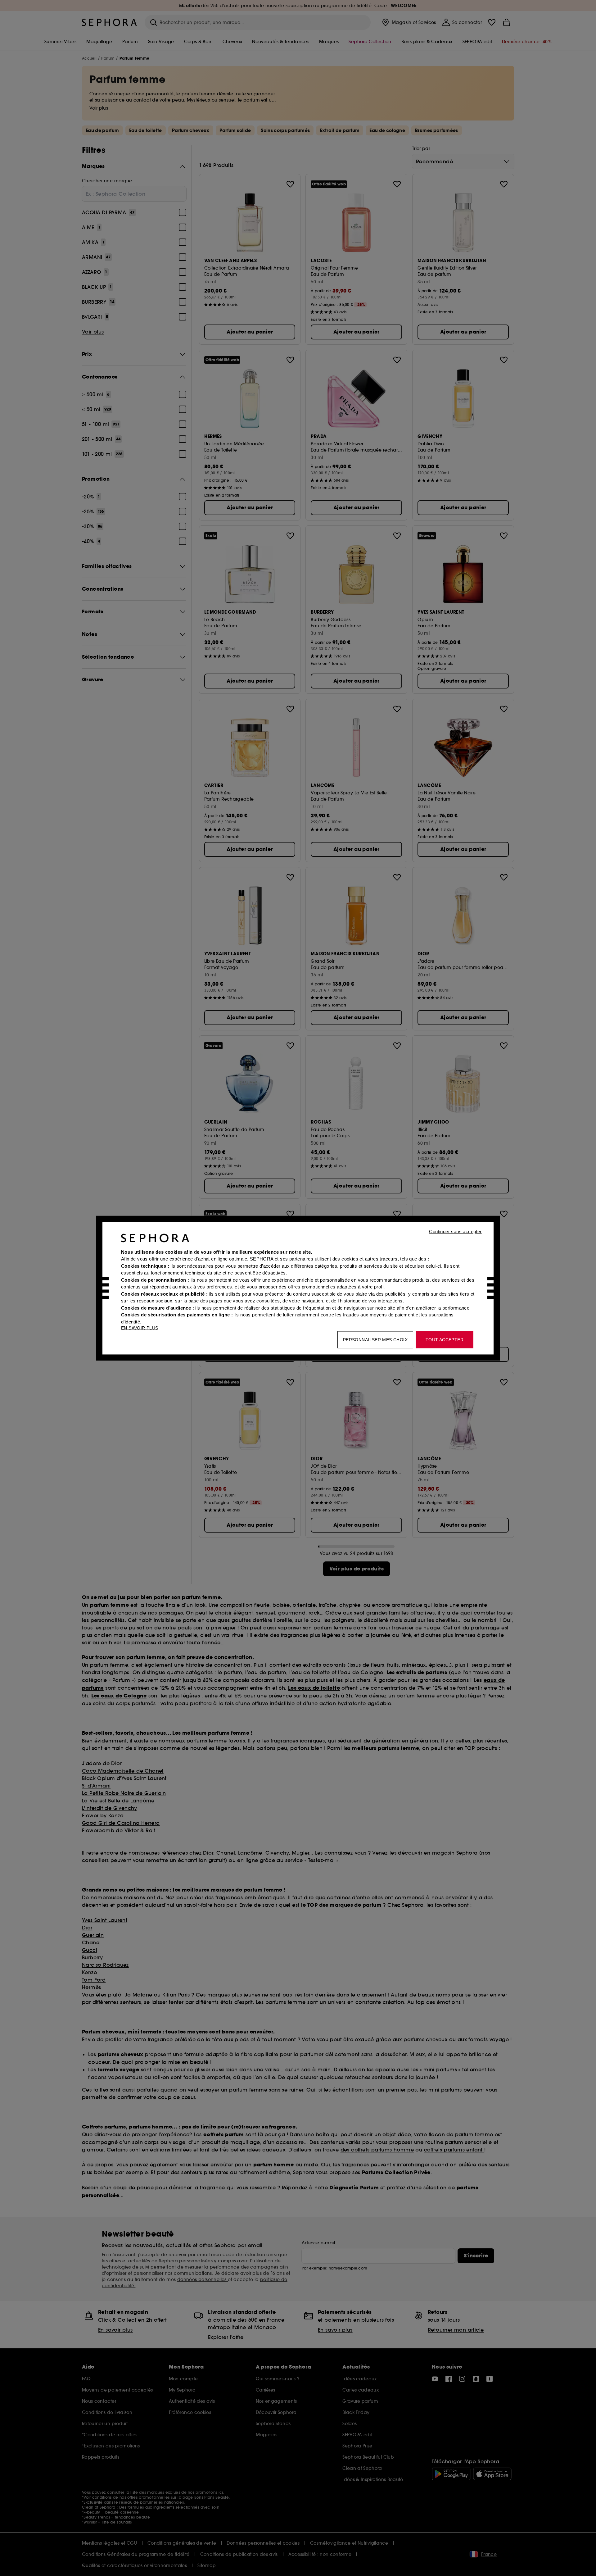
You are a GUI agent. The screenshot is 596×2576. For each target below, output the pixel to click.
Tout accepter (445, 1339)
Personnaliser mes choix (375, 1339)
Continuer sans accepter (455, 1231)
